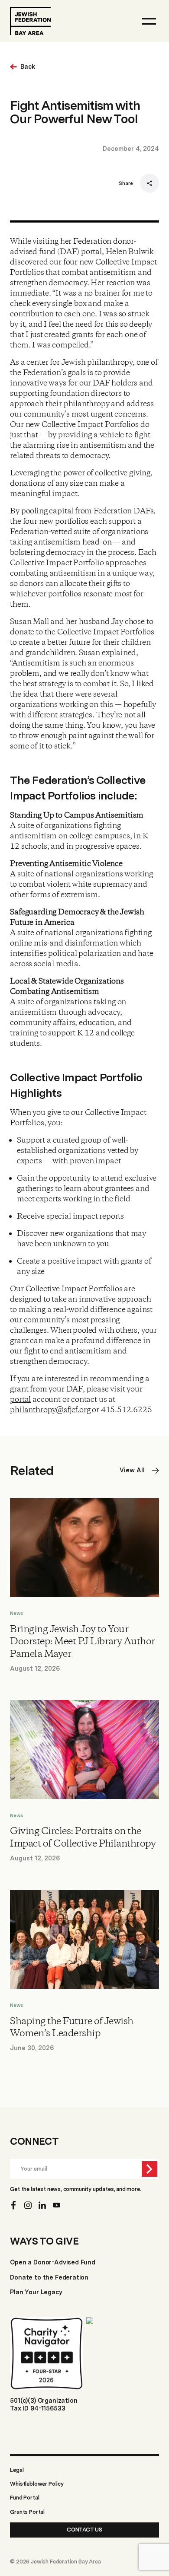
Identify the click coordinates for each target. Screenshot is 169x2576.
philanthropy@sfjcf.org (50, 1410)
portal (20, 1400)
